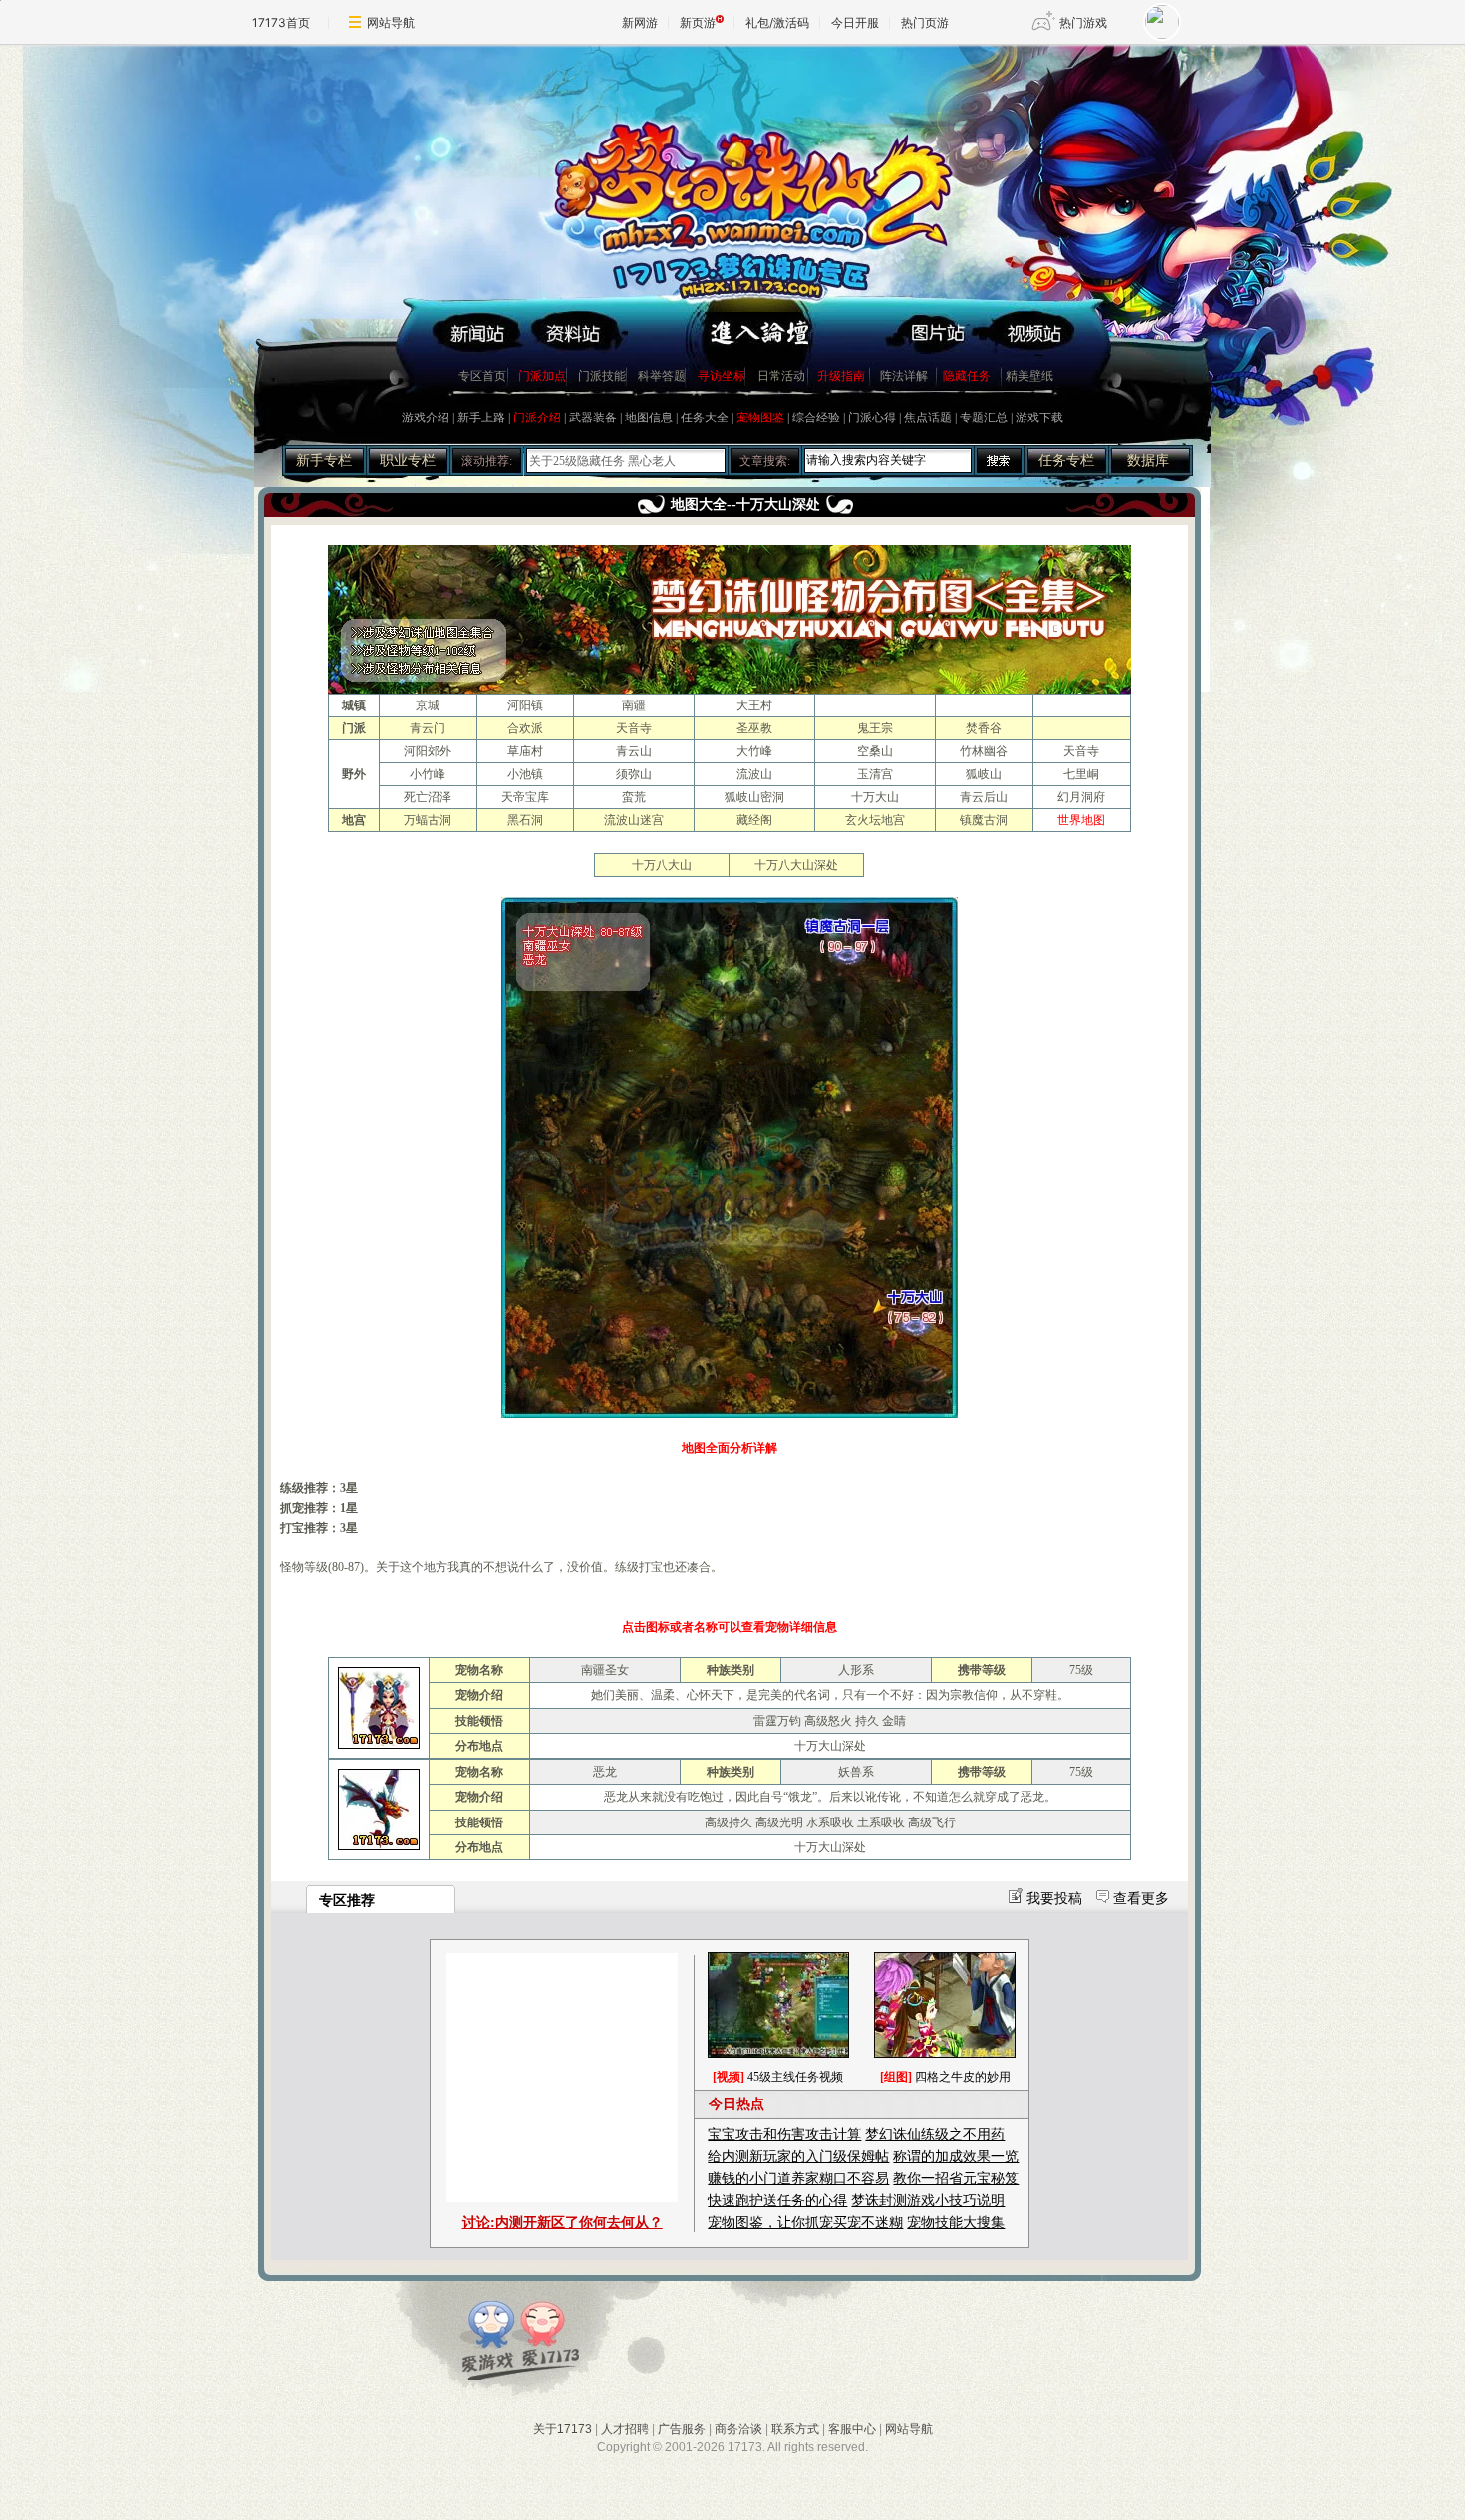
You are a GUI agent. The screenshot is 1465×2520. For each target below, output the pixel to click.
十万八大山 (662, 865)
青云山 (634, 751)
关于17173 (563, 2429)
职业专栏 (408, 461)
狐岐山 (984, 774)
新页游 (698, 22)
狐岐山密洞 (754, 797)
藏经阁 (754, 820)
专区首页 (482, 376)
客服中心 (852, 2429)
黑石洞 (525, 820)
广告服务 (682, 2429)
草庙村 (525, 751)
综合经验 (816, 418)
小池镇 (525, 774)
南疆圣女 (605, 1670)
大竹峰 (754, 751)
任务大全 (705, 418)
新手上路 (481, 418)
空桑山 (875, 751)
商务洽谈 (738, 2429)
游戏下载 (1039, 418)
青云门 (428, 728)
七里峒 (1081, 774)
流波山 (754, 774)
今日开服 (855, 22)
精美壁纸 (1029, 376)
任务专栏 (1066, 461)
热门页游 (925, 22)
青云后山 (984, 797)
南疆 (634, 705)
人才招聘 (625, 2429)
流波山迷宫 (634, 820)
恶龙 (605, 1772)
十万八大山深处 (796, 865)
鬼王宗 (875, 728)
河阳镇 (525, 705)
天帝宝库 (525, 797)
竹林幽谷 (984, 751)
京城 (428, 705)
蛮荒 (634, 797)
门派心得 (872, 418)
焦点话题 (928, 418)
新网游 (640, 22)
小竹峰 (428, 774)
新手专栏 (324, 461)
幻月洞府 (1081, 797)
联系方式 (795, 2429)
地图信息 (649, 418)
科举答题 (662, 376)
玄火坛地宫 (875, 820)
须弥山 (634, 774)
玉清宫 (875, 774)
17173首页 (281, 22)
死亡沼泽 (428, 797)
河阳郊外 (428, 751)
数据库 (1148, 461)
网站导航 (391, 22)
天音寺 (634, 728)
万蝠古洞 (428, 820)
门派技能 (602, 376)
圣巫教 (754, 728)
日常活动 (781, 376)
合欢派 (525, 728)
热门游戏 (1083, 22)
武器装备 (593, 418)
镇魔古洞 (984, 820)
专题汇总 (984, 418)
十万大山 (875, 797)
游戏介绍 (426, 418)
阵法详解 (904, 376)
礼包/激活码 (777, 22)
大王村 (754, 705)
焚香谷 (984, 728)
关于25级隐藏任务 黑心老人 (602, 461)
